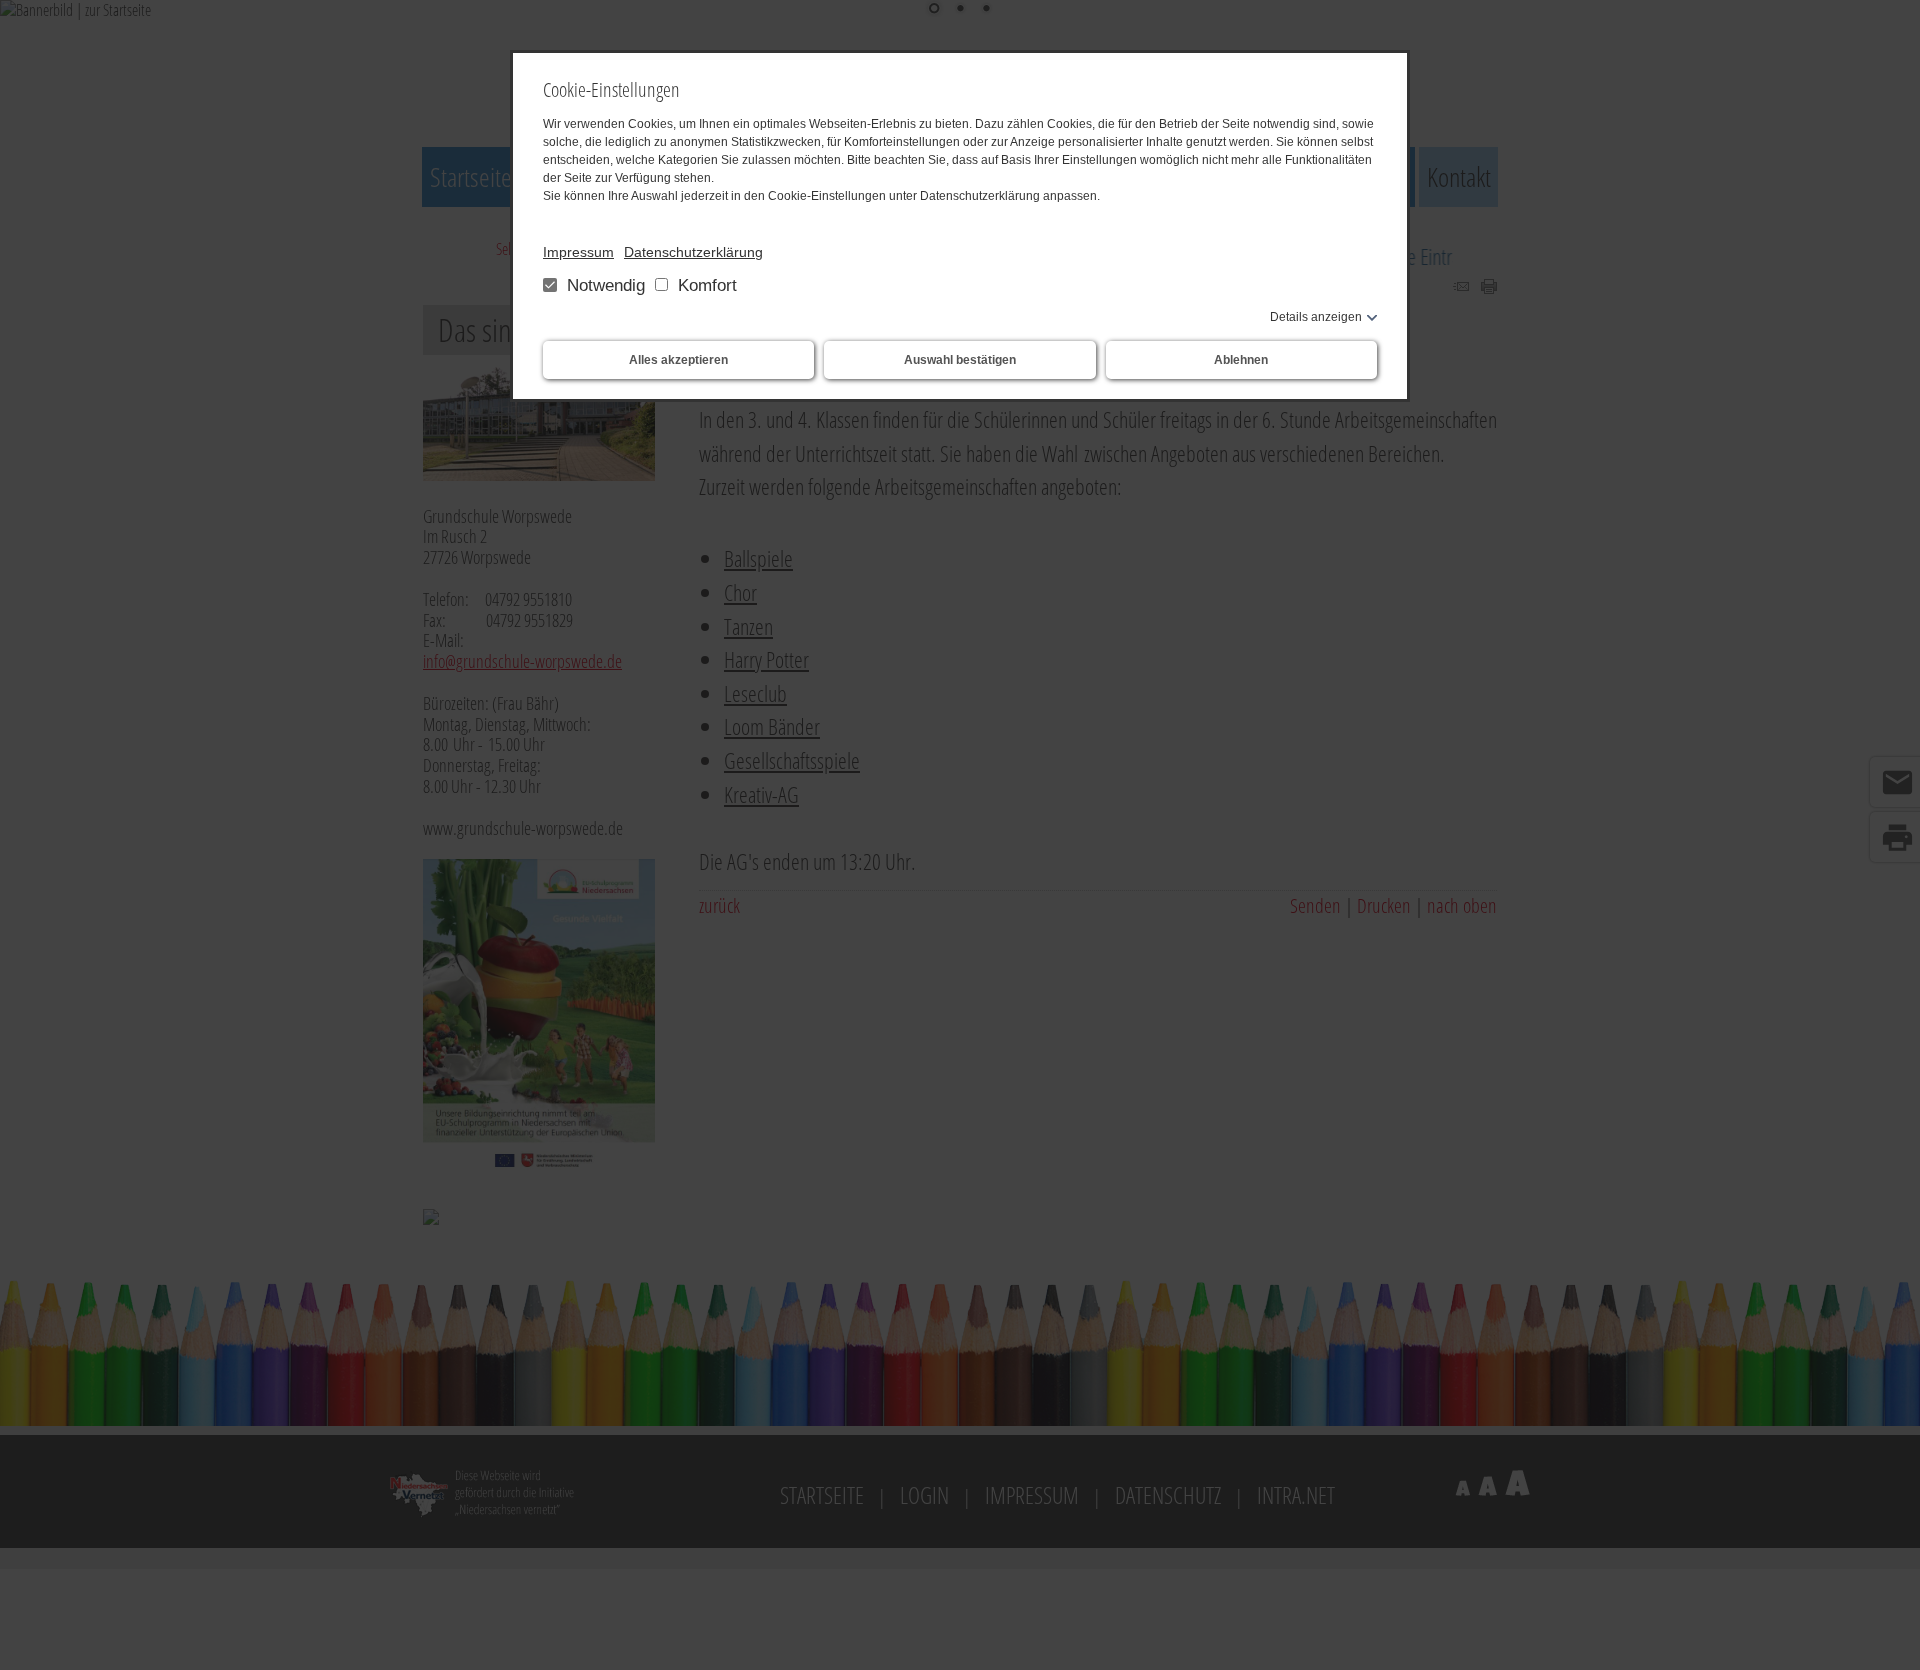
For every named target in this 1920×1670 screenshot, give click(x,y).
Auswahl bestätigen (960, 360)
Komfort (705, 285)
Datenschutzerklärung (693, 252)
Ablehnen (1241, 360)
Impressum (578, 252)
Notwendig (606, 285)
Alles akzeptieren (678, 360)
